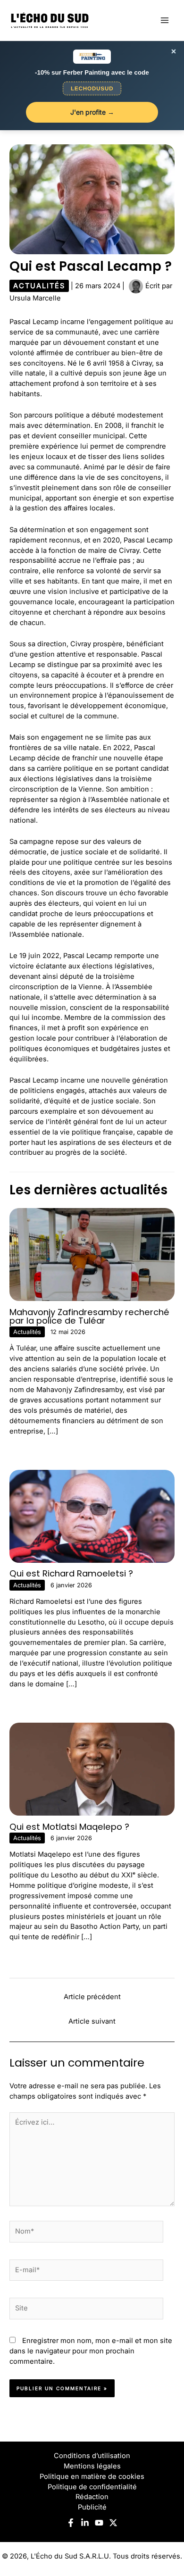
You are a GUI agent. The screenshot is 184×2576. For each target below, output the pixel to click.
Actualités (39, 286)
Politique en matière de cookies (92, 2476)
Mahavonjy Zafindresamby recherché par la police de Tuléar (89, 1316)
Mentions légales (92, 2466)
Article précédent (92, 1997)
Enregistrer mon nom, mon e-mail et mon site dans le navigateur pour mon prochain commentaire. (91, 2351)
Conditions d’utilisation (92, 2456)
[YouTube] (99, 2523)
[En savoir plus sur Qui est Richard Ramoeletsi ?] (92, 1516)
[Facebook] (71, 2523)
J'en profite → (92, 112)
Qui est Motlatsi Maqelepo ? (69, 1827)
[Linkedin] (85, 2523)
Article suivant (92, 2021)
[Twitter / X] (113, 2523)
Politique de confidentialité (92, 2487)
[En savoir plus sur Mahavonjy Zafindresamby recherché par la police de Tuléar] (92, 1254)
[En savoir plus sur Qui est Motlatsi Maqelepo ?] (92, 1768)
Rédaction (92, 2497)
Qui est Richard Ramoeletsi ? (71, 1573)
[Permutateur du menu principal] (165, 20)
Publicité (92, 2507)
